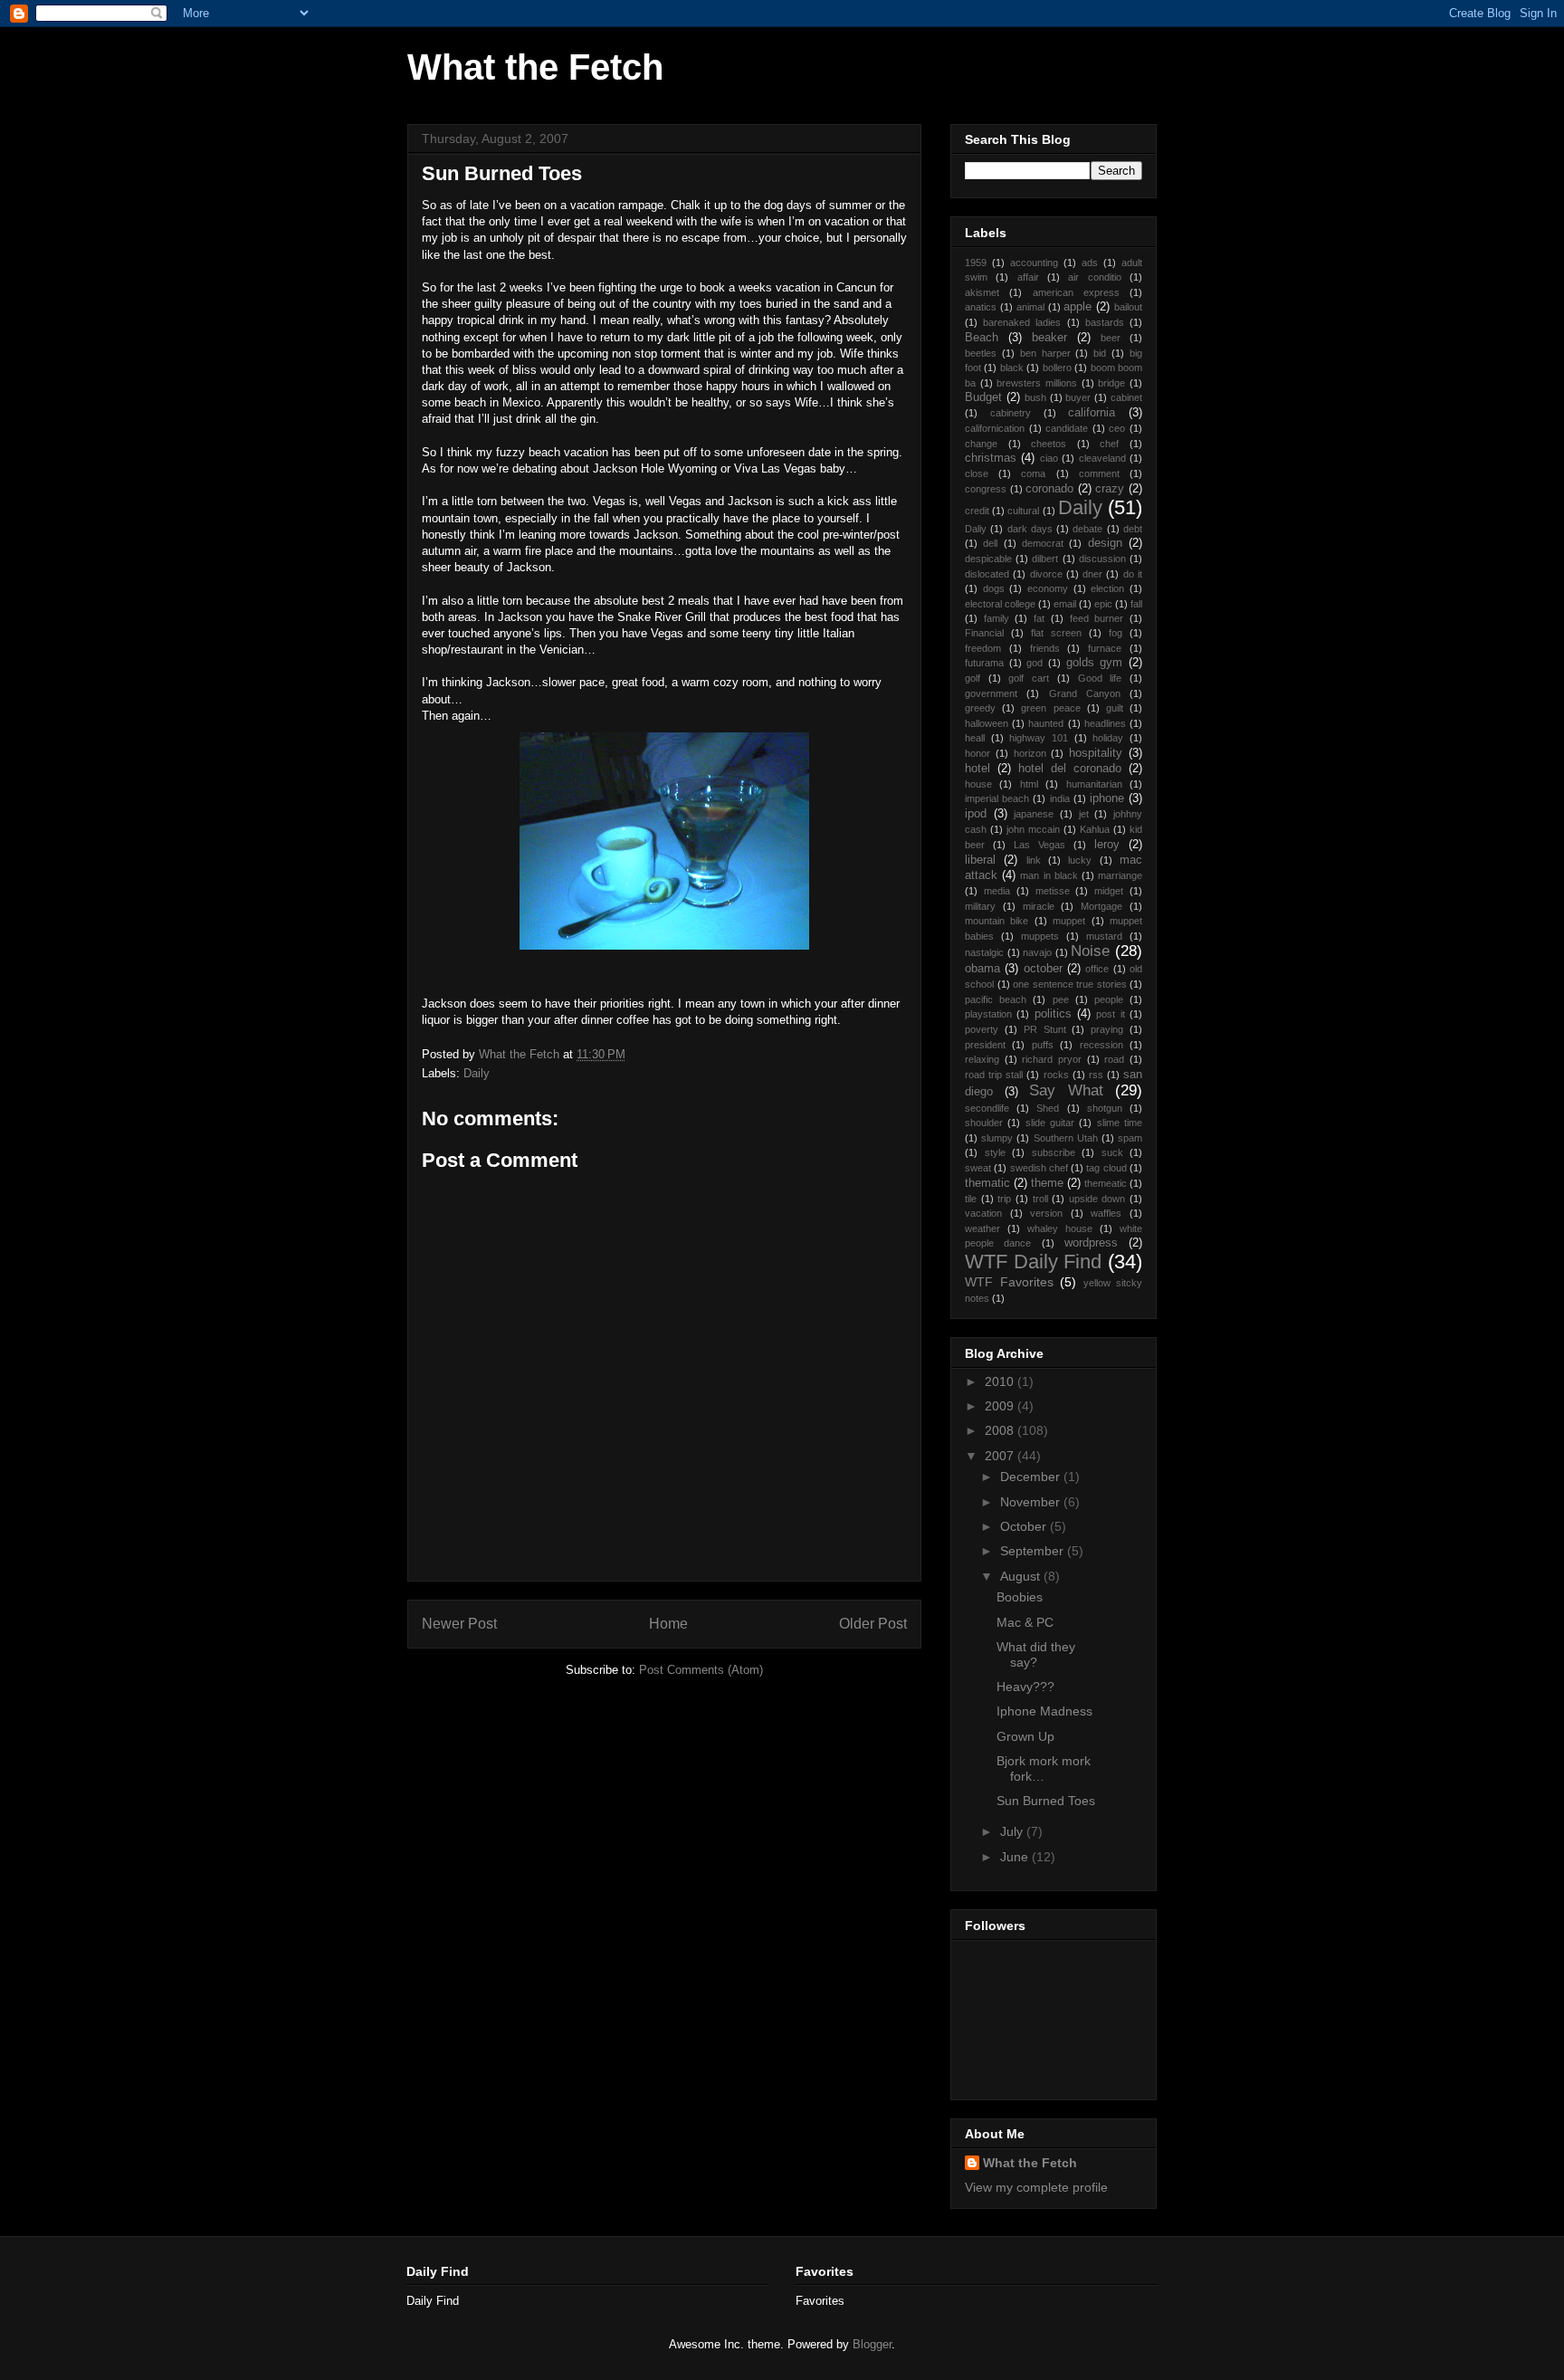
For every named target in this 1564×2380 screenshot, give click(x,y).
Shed (1048, 1108)
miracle (1039, 906)
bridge (1111, 383)
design (1105, 543)
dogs (994, 588)
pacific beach (996, 999)
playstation (988, 1014)
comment (1099, 473)
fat (1039, 618)
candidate (1067, 428)
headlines (1105, 723)
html (1029, 784)
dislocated (987, 574)
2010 (1001, 1381)
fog (1116, 633)
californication (995, 428)
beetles (981, 353)
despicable (988, 559)
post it (1110, 1014)
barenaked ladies (1022, 322)
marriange (1120, 875)
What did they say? (1036, 1654)
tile (971, 1199)
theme (1047, 1183)
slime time (1120, 1123)
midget (1109, 891)
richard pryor (1052, 1059)
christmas (991, 458)
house (978, 784)
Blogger (872, 2344)
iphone (1107, 798)
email (1065, 604)
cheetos (1049, 444)
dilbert (1045, 559)
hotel (977, 769)
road (1114, 1059)
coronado (1049, 489)
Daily (477, 1073)
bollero (1057, 368)
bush (1035, 397)
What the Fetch (535, 67)
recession (1101, 1045)
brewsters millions (1037, 383)
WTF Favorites (1009, 1282)
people (1109, 999)
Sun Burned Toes (1046, 1801)
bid (1100, 353)
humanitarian (1094, 784)
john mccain (1033, 829)
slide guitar (1050, 1123)
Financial (984, 633)
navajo (1037, 952)
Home (668, 1624)
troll (1040, 1199)
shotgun (1105, 1108)
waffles (1106, 1213)
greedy (980, 708)
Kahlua (1095, 829)
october (1043, 969)
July (1013, 1831)
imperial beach (997, 798)
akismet (982, 292)
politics (1053, 1014)
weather (982, 1228)
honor (977, 753)
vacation (983, 1213)
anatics (981, 307)
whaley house (1060, 1228)
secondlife (987, 1108)
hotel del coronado (1070, 769)
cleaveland (1102, 458)
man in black (1049, 875)
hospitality (1096, 753)
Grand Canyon (1085, 693)
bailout (1128, 307)
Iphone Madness (1044, 1711)
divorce (1046, 574)
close (977, 473)
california (1092, 413)
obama (982, 969)
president (985, 1045)
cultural (1023, 511)
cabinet (1126, 397)
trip (1004, 1199)
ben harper (1045, 353)
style (995, 1152)
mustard (1104, 936)
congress (986, 489)
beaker (1049, 338)
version (1046, 1213)
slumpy (997, 1138)
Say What (1066, 1090)
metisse (1053, 891)
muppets (1040, 936)
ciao (1049, 458)
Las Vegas (1039, 845)
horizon (1030, 753)
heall (975, 738)
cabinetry (1011, 413)
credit (977, 511)
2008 (1001, 1430)
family (997, 618)
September (1034, 1551)
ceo (1117, 428)
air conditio (1094, 277)
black (1012, 368)
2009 (1001, 1406)
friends (1045, 648)
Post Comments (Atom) (701, 1670)
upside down (1097, 1199)
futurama (984, 663)
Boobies (1020, 1597)
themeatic (1106, 1183)
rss (1096, 1075)
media (997, 891)
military (980, 906)
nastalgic (984, 952)
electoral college (1000, 604)
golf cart (1029, 678)
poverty (982, 1029)
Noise (1090, 951)
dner (1092, 574)
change (981, 444)
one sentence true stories (1070, 984)
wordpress (1091, 1243)
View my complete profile (1036, 2187)
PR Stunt (1045, 1029)
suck (1112, 1152)
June (1016, 1857)
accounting (1034, 263)
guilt (1115, 708)
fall (1136, 604)
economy (1048, 588)
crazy (1110, 489)
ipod (976, 814)
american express (1076, 292)
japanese (1034, 814)
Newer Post (459, 1624)
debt (1133, 529)
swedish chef (1039, 1168)
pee (1061, 999)
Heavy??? (1025, 1687)
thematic (987, 1183)
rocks (1056, 1075)
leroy (1107, 845)
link (1034, 860)
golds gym (1095, 663)
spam (1130, 1138)
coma (1033, 473)
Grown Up (1025, 1736)
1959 (976, 263)
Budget (983, 397)
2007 (1001, 1456)
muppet (1069, 921)
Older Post (873, 1624)
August (1022, 1576)
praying (1107, 1029)
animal (1030, 307)
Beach (982, 338)
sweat (978, 1168)
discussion (1102, 559)
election (1107, 588)
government (991, 693)
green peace (1050, 708)
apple (1078, 307)
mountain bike (997, 921)
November (1032, 1502)
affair (1028, 277)
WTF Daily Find (1033, 1262)
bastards (1105, 322)
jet (1084, 814)
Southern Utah (1066, 1138)
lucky (1080, 860)
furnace (1105, 648)
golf (973, 678)
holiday (1108, 738)
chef (1109, 444)
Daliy (976, 529)
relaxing (982, 1059)
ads (1090, 263)
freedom (983, 648)
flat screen (1056, 633)
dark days (1030, 529)
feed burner (1097, 618)
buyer (1078, 397)
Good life (1100, 678)
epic (1103, 604)
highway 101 (1039, 738)
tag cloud (1106, 1168)
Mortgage (1101, 906)
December (1032, 1477)
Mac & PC (1025, 1622)
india (1060, 798)
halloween (987, 723)
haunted (1046, 723)
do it (1133, 574)
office (1097, 969)
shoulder (984, 1123)
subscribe (1054, 1152)
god (1035, 663)
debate (1087, 529)
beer (1111, 338)
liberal (980, 860)
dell (990, 543)
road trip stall (994, 1075)
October (1025, 1526)
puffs (1043, 1045)
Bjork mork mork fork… (1044, 1768)
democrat (1043, 543)
